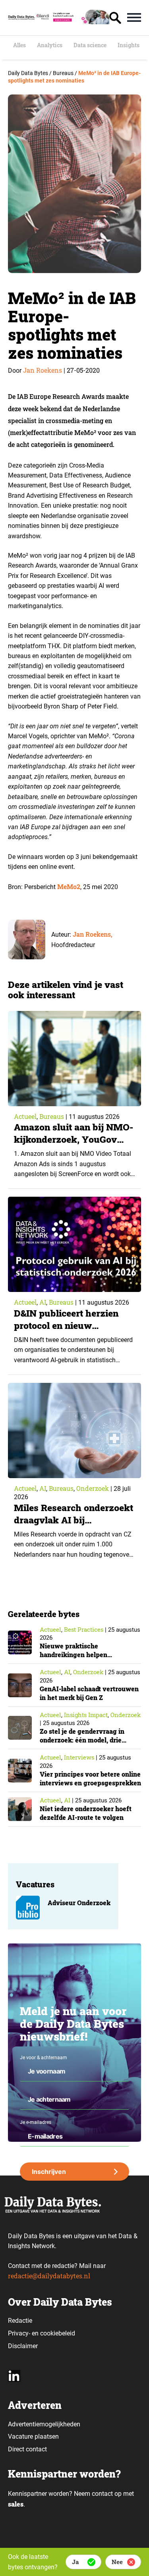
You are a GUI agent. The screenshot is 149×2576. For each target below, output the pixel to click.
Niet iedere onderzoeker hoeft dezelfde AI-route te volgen (86, 1813)
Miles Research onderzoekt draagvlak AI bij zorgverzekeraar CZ (74, 1520)
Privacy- (19, 2333)
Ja (75, 2562)
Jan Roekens (43, 370)
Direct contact (28, 2449)
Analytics (50, 45)
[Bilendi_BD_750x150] (72, 22)
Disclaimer (23, 2346)
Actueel (25, 1116)
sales (16, 2504)
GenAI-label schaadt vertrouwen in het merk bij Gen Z (89, 1693)
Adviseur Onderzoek (79, 1903)
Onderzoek (93, 1488)
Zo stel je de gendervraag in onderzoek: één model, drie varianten (82, 1740)
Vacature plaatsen (33, 2436)
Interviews (79, 1757)
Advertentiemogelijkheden (44, 2424)
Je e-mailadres (36, 2122)
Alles (19, 45)
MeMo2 (69, 887)
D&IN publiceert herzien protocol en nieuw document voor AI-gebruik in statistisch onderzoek (72, 1331)
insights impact (86, 1715)
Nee (117, 2562)
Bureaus (52, 1116)
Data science (90, 45)
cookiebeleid (58, 2333)
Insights (129, 45)
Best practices (84, 1629)
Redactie (20, 2321)
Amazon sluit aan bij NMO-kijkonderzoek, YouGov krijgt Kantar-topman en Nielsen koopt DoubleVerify (74, 1145)
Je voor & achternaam (44, 2058)
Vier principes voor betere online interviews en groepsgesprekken (90, 1778)
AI (43, 1302)
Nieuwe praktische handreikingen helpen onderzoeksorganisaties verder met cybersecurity (87, 1659)
